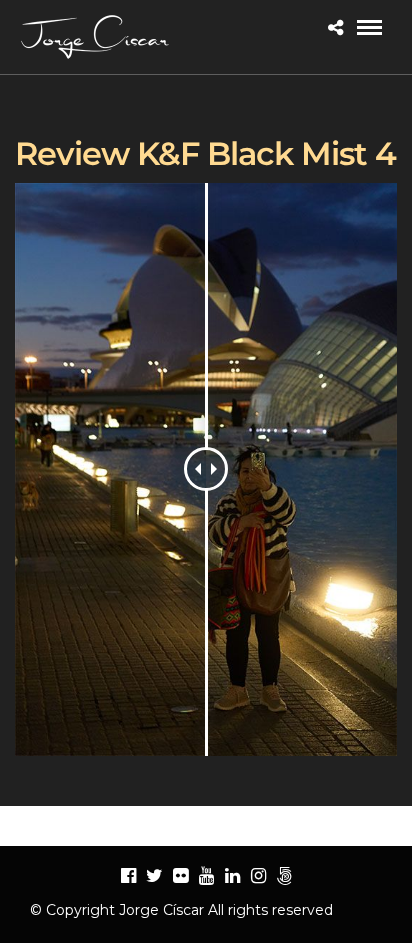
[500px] (284, 876)
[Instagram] (258, 876)
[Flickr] (180, 876)
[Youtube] (206, 876)
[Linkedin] (232, 876)
